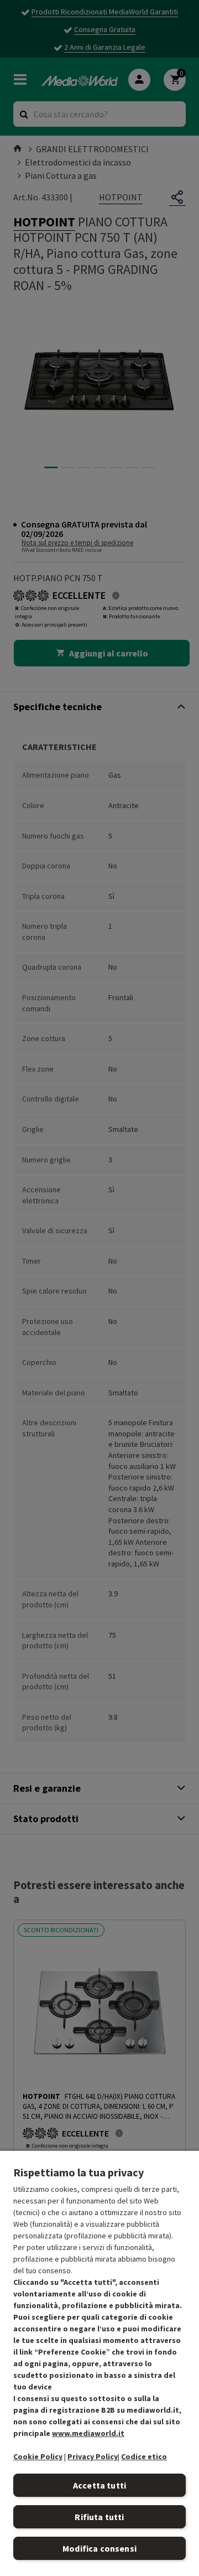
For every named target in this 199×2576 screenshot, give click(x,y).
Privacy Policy (93, 2456)
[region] (99, 2363)
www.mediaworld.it (88, 2433)
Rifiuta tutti (99, 2517)
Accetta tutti (99, 2485)
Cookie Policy (38, 2456)
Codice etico (144, 2456)
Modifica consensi (99, 2548)
